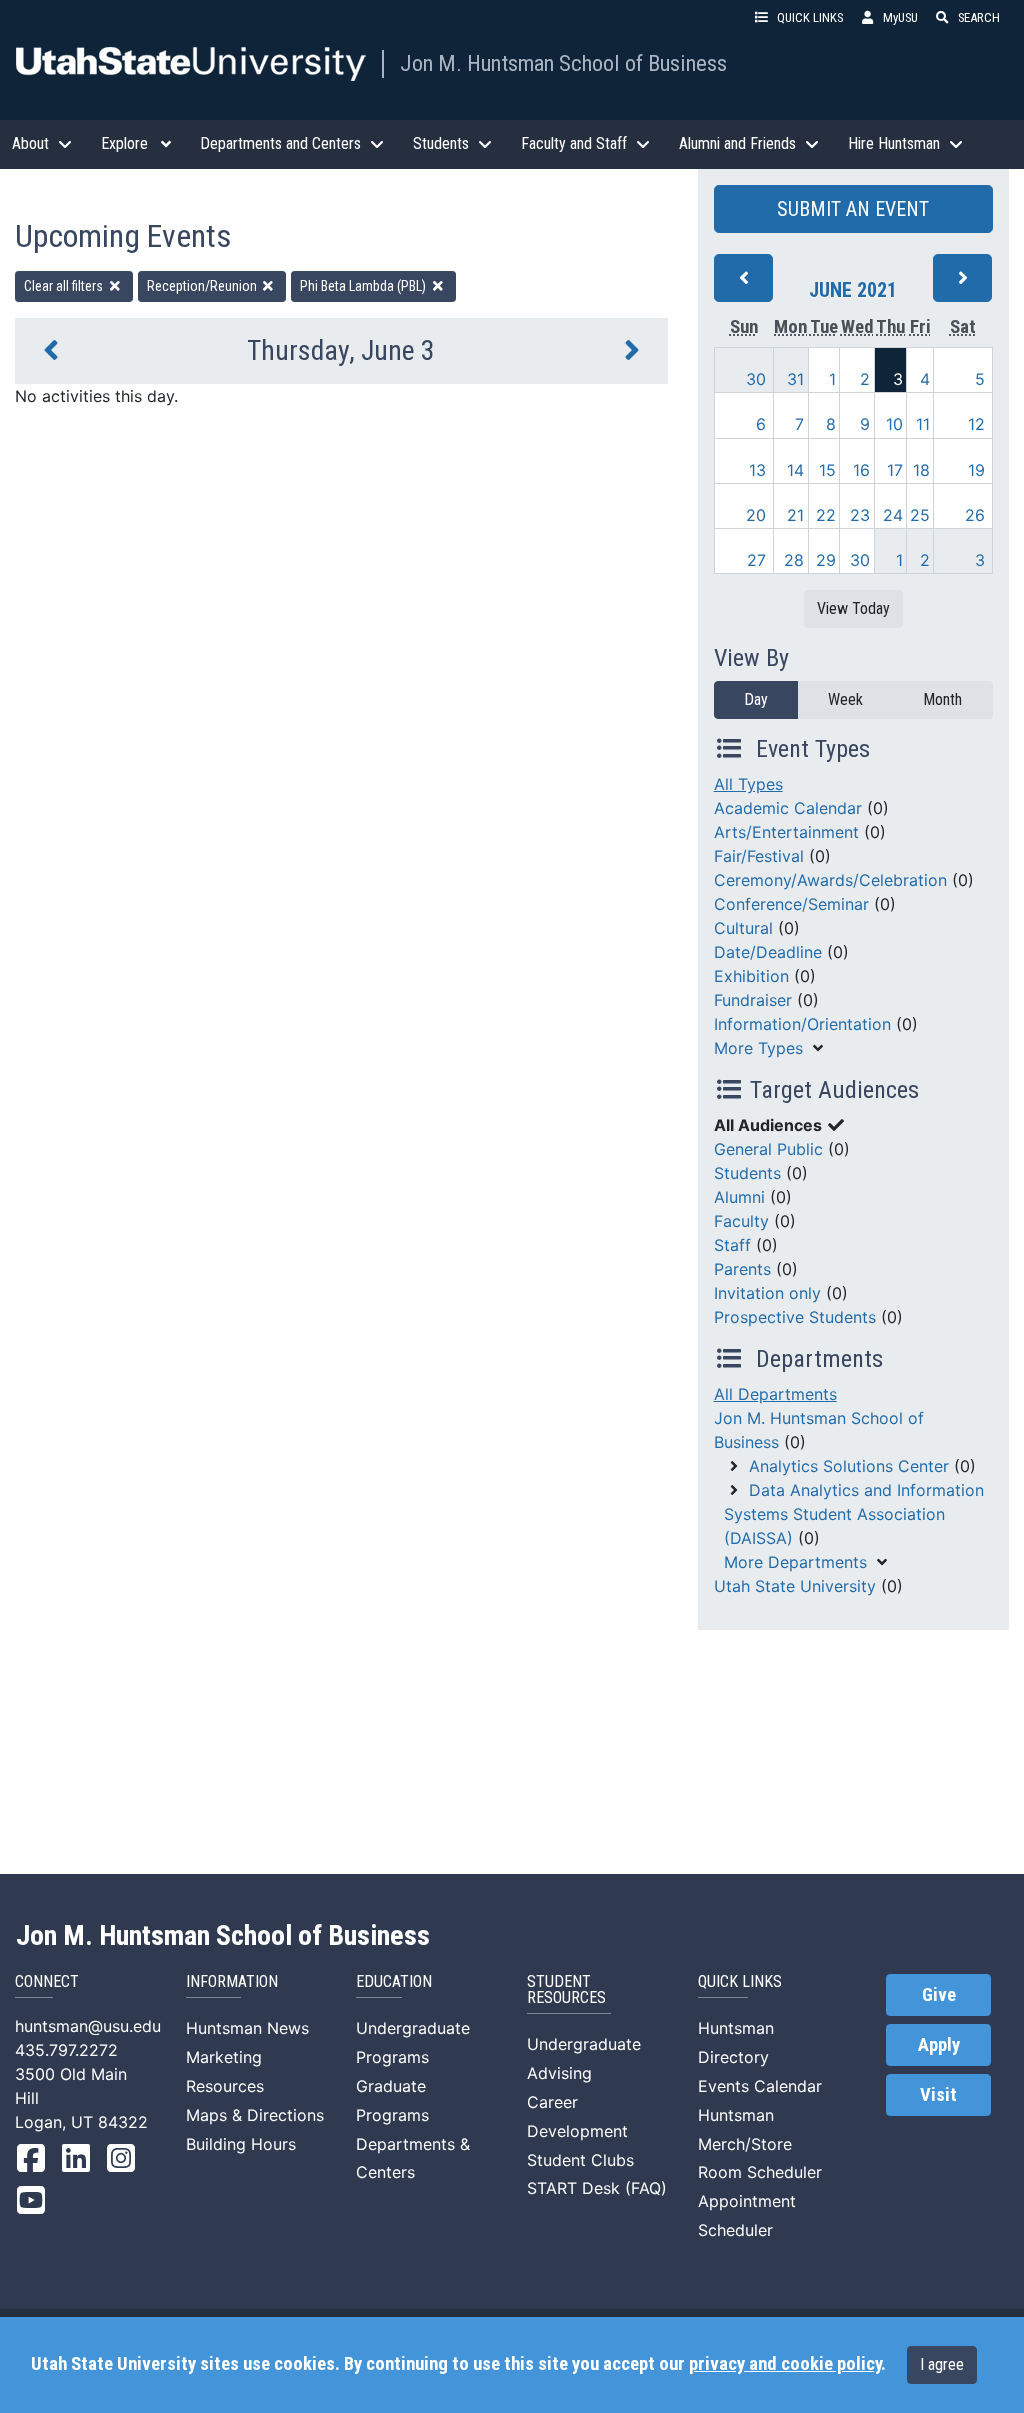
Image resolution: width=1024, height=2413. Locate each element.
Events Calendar (760, 2086)
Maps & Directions (255, 2115)
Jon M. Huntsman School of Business (563, 63)
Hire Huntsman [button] (894, 143)
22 (826, 515)
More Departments (795, 1562)
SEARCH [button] (979, 17)
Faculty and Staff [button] (574, 143)
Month (942, 699)
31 (795, 379)
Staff (732, 1245)
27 (756, 560)
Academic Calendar (788, 808)
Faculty (741, 1221)
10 (894, 424)
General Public (768, 1149)
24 (893, 515)
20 (756, 515)
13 (757, 470)
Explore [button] (124, 143)
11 (923, 424)
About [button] (30, 143)
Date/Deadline (768, 952)
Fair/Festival (759, 856)
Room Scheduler (760, 2172)
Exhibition (751, 976)
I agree (942, 2364)
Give (939, 1995)
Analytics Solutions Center (849, 1466)
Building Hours (241, 2144)
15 (827, 470)
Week (845, 699)
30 (756, 379)
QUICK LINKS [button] (810, 17)
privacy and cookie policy (785, 2364)
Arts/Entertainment (786, 832)
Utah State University (795, 1586)
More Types (758, 1048)
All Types (748, 784)
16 (861, 470)
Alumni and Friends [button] (737, 143)
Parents (742, 1269)
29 (826, 560)
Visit (938, 2095)
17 (895, 470)
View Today (853, 608)
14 (795, 470)
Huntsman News (247, 2028)
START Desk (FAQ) (597, 2188)
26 (975, 515)
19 (976, 470)
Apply (939, 2045)
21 (795, 515)
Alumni (739, 1197)
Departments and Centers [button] (280, 143)
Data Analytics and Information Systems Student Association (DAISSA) (854, 1514)
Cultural (743, 928)
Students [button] (441, 143)
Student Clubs (580, 2160)
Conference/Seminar (791, 904)
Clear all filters (65, 286)
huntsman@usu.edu (88, 2026)
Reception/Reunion (203, 286)
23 (860, 515)
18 (921, 470)
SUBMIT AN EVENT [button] (853, 209)
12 (976, 424)
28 (794, 560)
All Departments (775, 1394)
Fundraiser (753, 1000)
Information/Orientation (802, 1024)
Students (747, 1173)
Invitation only (767, 1293)
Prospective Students (795, 1317)
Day (756, 699)
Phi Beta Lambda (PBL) (364, 286)
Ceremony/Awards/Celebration (830, 880)
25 (920, 515)
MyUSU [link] (900, 17)
